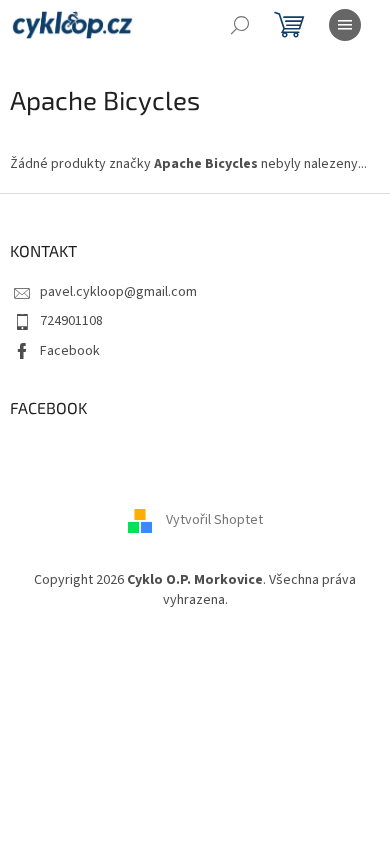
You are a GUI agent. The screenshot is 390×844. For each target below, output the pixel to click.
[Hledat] (240, 25)
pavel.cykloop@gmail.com (118, 292)
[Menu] (345, 25)
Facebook (70, 351)
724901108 (71, 321)
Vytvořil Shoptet (214, 521)
